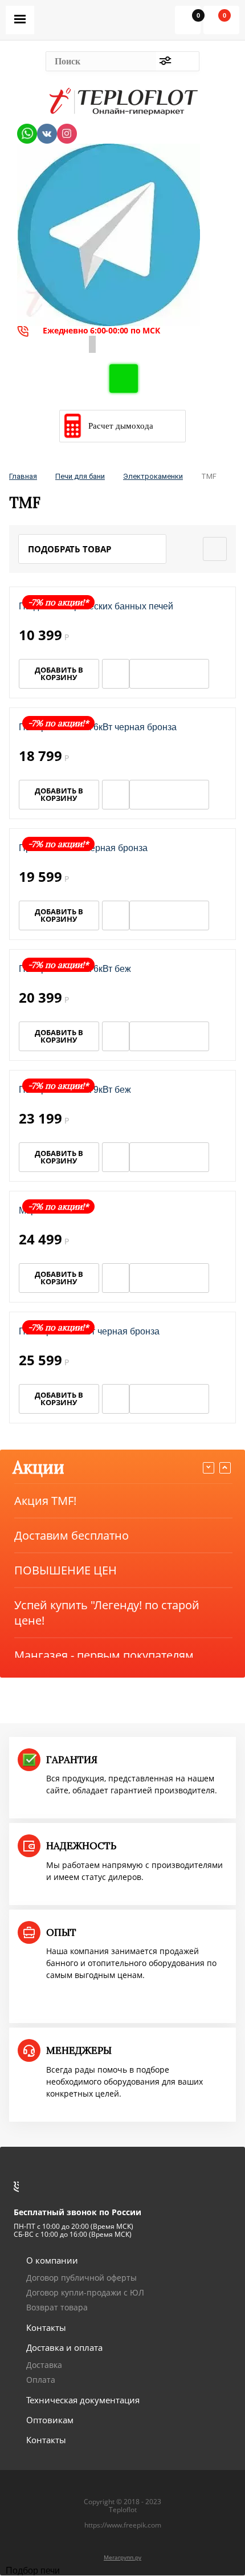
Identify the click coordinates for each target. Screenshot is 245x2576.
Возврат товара (57, 2307)
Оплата (41, 2380)
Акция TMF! (45, 1501)
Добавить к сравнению (219, 674)
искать (187, 61)
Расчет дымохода (121, 426)
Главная (23, 476)
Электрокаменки (153, 476)
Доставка (44, 2365)
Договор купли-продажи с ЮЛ (85, 2292)
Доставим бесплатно (72, 1535)
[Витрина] (215, 549)
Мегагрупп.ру (122, 2557)
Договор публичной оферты (81, 2278)
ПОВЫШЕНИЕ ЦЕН (66, 1570)
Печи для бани (80, 476)
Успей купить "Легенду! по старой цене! (107, 1613)
